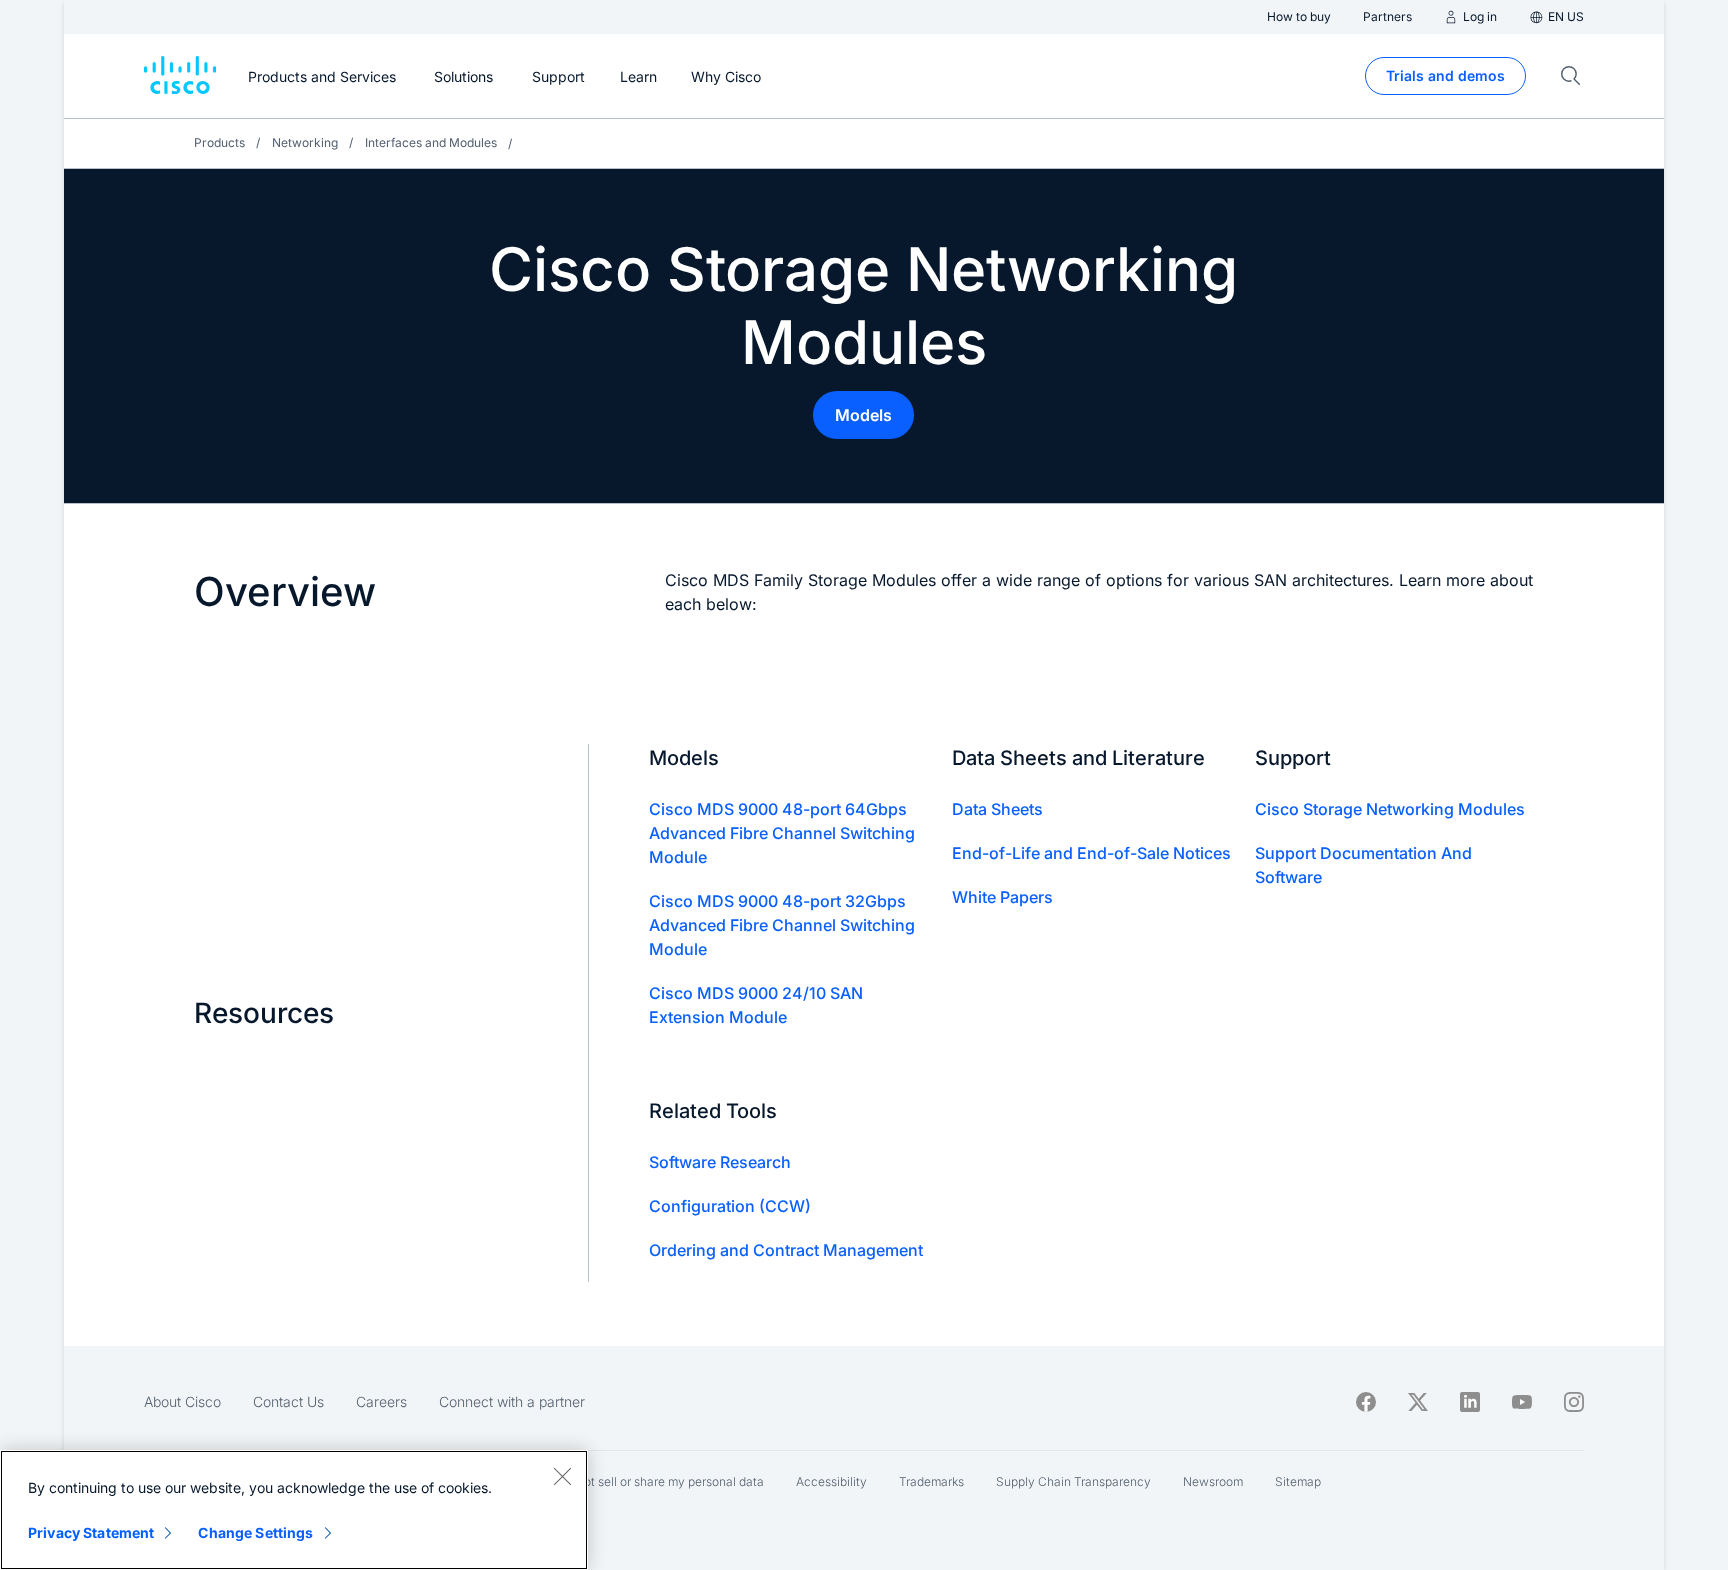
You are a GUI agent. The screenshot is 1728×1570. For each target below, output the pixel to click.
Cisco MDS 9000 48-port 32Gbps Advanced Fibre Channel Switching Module (782, 925)
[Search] (1571, 76)
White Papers (1002, 897)
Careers (381, 1401)
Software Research (720, 1162)
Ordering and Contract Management (786, 1250)
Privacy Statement (91, 1532)
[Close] (562, 1476)
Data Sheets (997, 809)
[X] (1418, 1402)
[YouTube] (1522, 1402)
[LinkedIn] (1470, 1402)
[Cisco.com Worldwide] (180, 76)
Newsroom (1213, 1481)
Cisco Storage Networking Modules (1390, 809)
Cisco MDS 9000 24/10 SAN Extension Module (756, 1005)
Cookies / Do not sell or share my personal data (633, 1481)
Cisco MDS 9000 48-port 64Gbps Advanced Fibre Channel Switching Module (782, 833)
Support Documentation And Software (1363, 865)
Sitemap (1298, 1481)
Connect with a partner (512, 1401)
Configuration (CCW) (730, 1206)
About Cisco (182, 1401)
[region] (294, 1510)
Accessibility (831, 1481)
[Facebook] (1366, 1402)
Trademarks (931, 1481)
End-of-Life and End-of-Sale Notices (1091, 853)
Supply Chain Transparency (1073, 1481)
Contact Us (288, 1401)
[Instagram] (1574, 1402)
